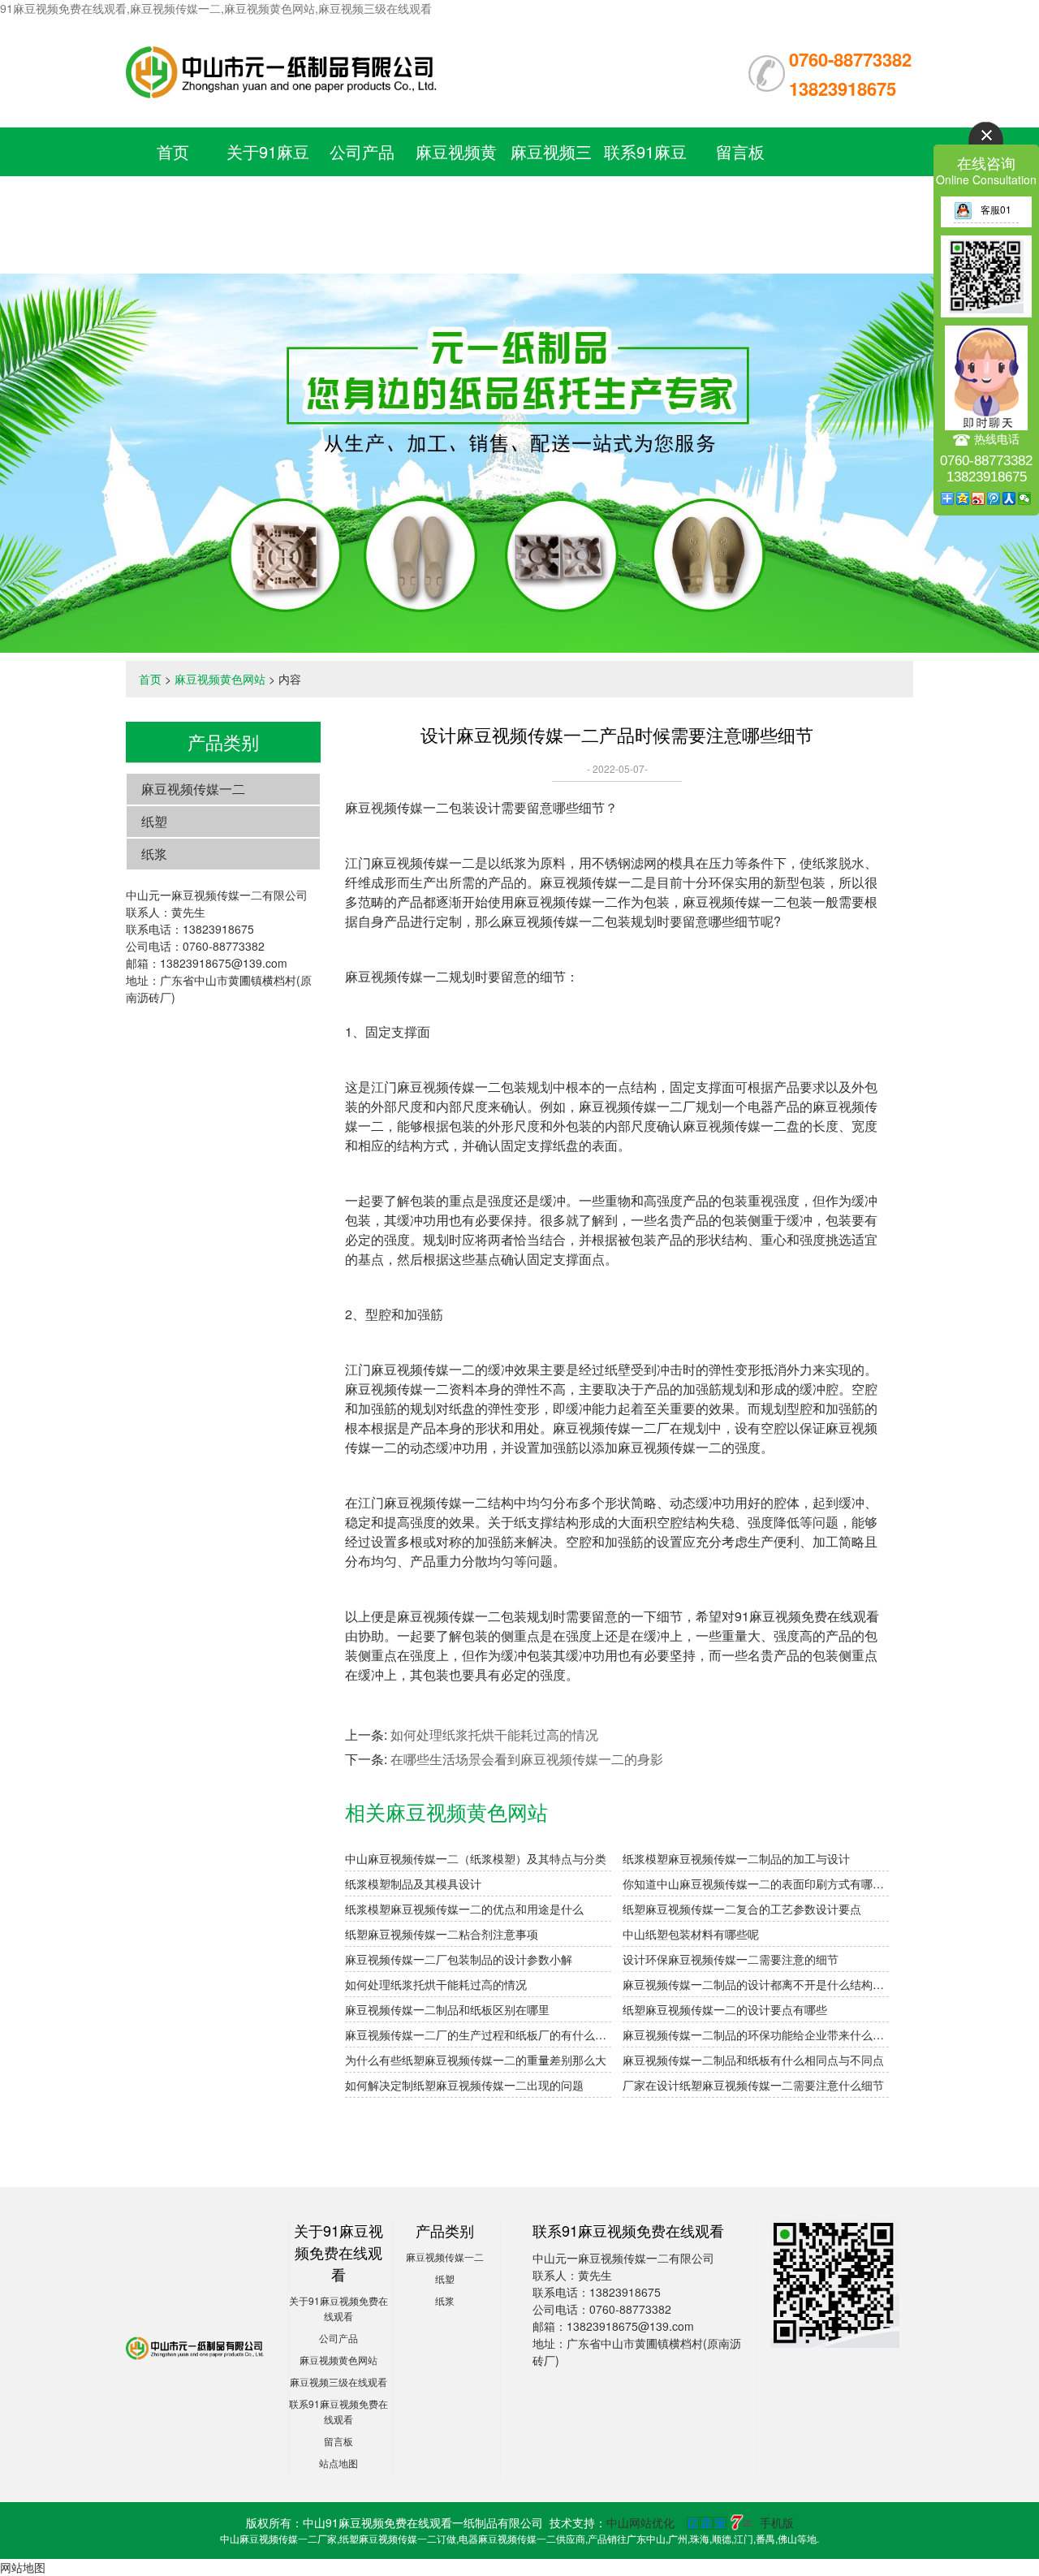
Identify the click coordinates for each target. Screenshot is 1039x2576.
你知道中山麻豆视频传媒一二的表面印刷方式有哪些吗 (756, 1883)
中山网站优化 (640, 2522)
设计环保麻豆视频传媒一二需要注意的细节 (731, 1959)
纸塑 (154, 821)
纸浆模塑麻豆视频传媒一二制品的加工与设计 (736, 1858)
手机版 (777, 2522)
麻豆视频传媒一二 (193, 789)
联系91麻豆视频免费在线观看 (645, 200)
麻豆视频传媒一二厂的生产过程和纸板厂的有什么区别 (478, 2034)
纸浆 (154, 854)
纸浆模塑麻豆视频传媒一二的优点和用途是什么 (464, 1909)
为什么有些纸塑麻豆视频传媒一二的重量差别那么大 (476, 2060)
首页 (173, 151)
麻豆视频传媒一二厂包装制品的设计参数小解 (459, 1959)
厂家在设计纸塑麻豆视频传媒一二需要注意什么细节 (753, 2085)
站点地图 (338, 2463)
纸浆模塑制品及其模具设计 (413, 1883)
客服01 (996, 209)
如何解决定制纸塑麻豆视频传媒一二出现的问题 (464, 2085)
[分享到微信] (1025, 498)
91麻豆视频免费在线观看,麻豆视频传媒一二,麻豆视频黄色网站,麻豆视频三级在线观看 (216, 8)
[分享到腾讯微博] (994, 498)
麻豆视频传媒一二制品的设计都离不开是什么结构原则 (756, 1984)
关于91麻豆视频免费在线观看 (268, 200)
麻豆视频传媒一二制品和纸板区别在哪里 (447, 2009)
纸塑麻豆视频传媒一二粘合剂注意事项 (442, 1934)
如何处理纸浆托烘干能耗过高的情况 (494, 1735)
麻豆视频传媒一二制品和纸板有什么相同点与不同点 (753, 2060)
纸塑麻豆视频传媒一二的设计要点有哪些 (725, 2009)
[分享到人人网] (1009, 498)
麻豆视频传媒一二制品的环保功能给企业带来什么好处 (756, 2034)
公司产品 (362, 151)
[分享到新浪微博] (979, 498)
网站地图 (23, 2567)
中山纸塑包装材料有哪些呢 (691, 1934)
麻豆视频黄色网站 (220, 679)
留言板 (740, 151)
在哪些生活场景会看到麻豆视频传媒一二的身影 (527, 1759)
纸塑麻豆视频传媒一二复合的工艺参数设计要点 (742, 1909)
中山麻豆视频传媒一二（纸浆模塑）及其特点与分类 (476, 1858)
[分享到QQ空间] (963, 498)
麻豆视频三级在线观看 (338, 2382)
